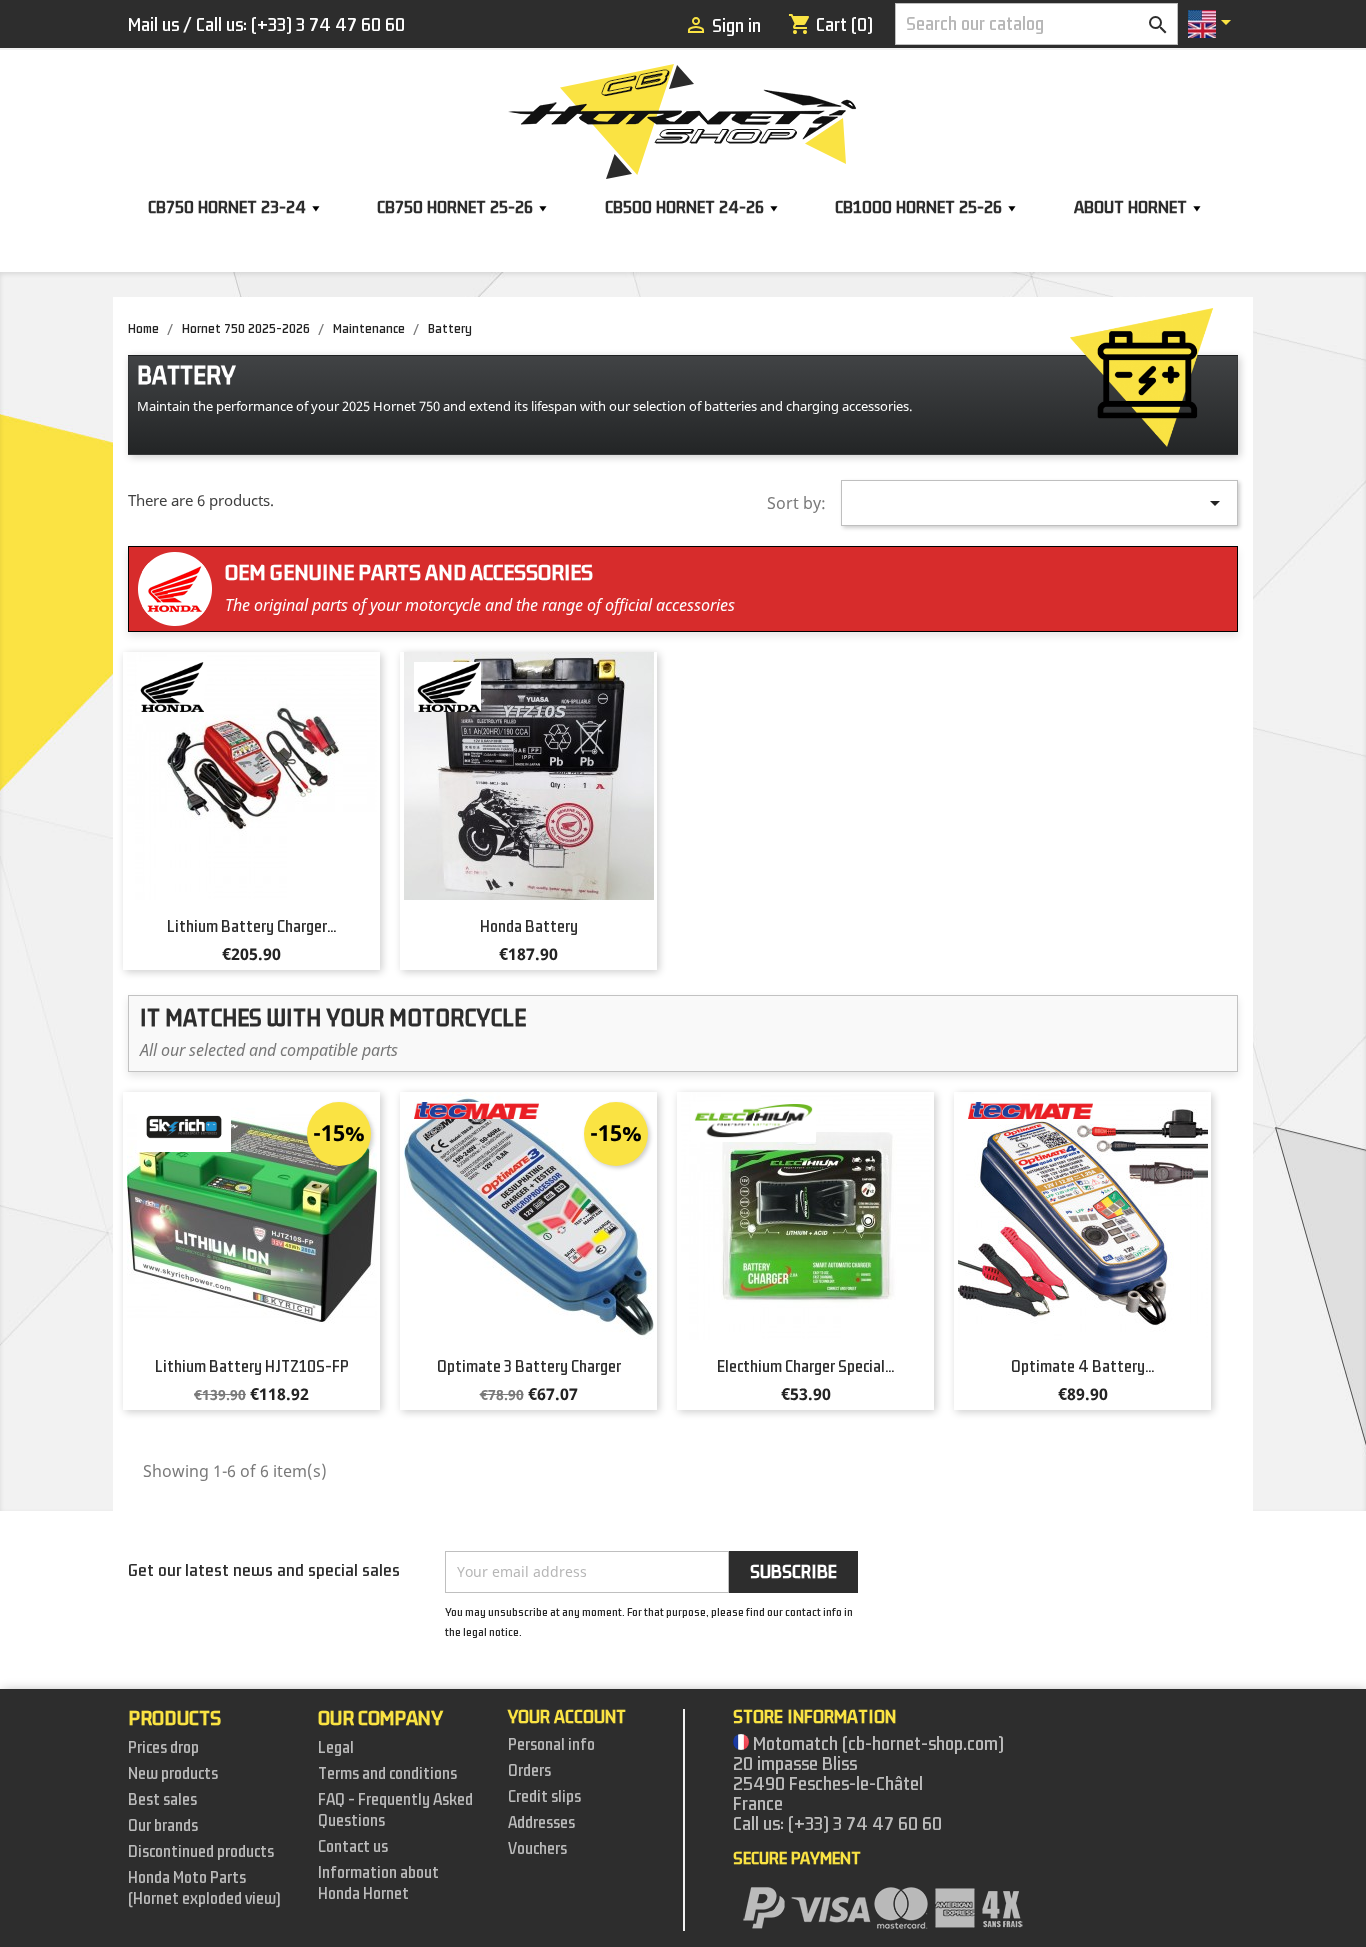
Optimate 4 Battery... (1082, 1367)
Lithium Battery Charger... (251, 927)
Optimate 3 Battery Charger (529, 1367)
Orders (529, 1771)
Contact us (353, 1847)
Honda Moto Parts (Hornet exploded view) (204, 1888)
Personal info (551, 1745)
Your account (567, 1717)
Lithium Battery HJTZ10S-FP (252, 1367)
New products (173, 1774)
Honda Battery (529, 927)
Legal (336, 1748)
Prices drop (163, 1748)
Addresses (541, 1823)
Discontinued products (201, 1852)
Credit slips (544, 1797)
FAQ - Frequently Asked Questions (395, 1810)
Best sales (162, 1800)
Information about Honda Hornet (378, 1883)
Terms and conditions (387, 1774)
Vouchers (537, 1849)
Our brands (163, 1826)
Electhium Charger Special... (805, 1367)
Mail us (153, 25)
